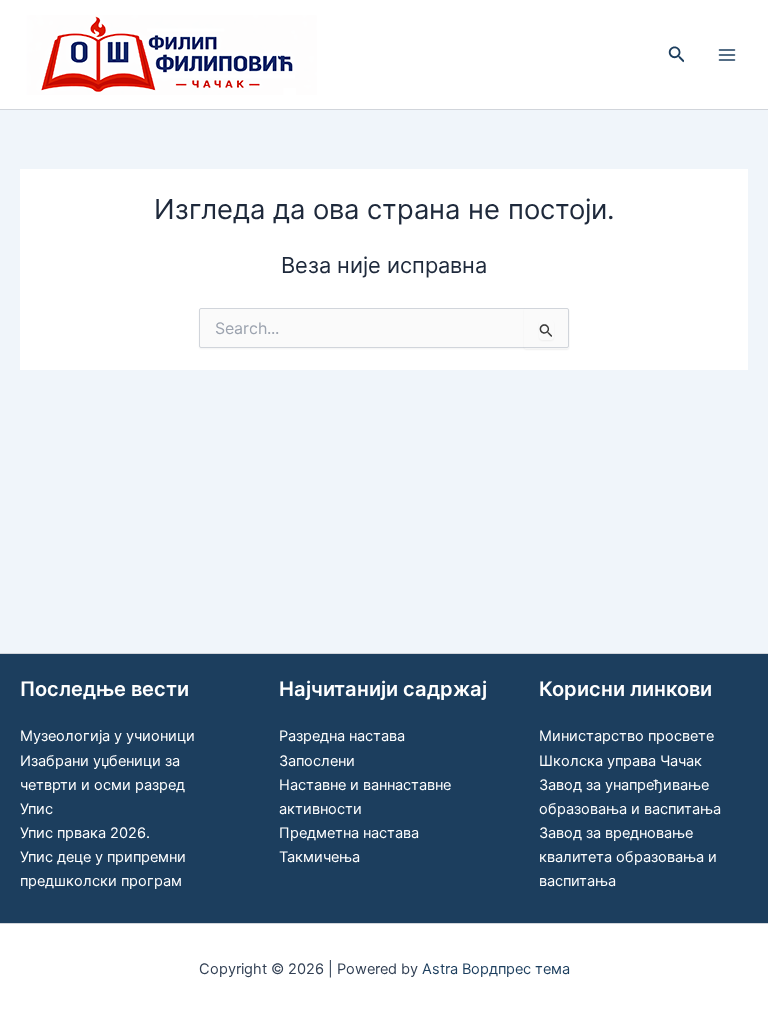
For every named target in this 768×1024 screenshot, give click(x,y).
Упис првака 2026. (85, 833)
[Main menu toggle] (727, 55)
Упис (36, 809)
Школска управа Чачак (620, 761)
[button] (677, 54)
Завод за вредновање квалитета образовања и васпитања (628, 857)
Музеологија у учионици (107, 736)
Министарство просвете (626, 736)
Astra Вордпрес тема (496, 969)
